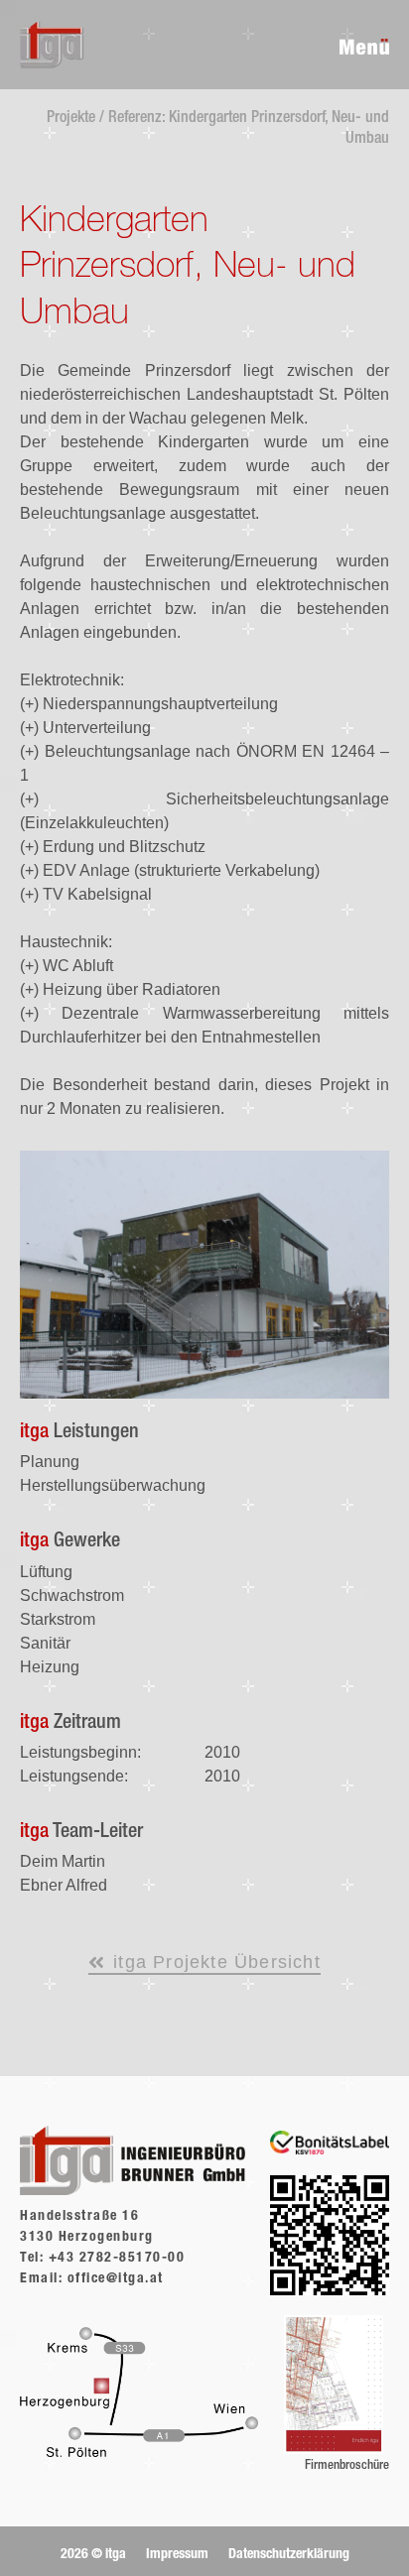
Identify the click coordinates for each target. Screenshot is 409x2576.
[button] (98, 2555)
